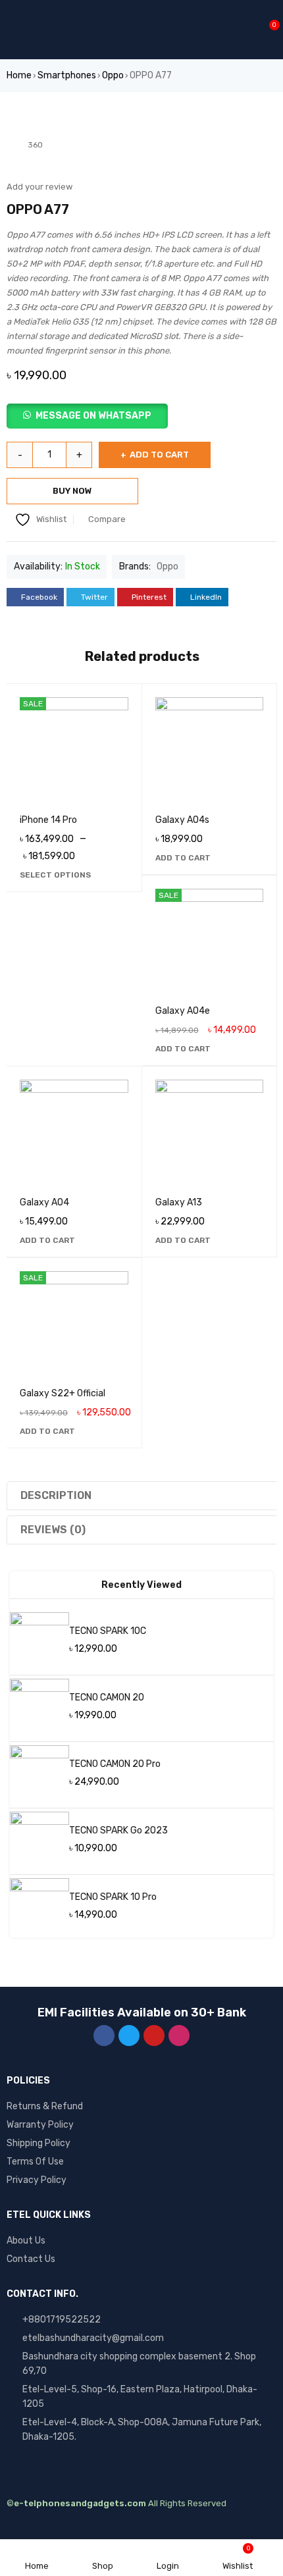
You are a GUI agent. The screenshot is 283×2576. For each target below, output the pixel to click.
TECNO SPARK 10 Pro (113, 1897)
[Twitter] (129, 2036)
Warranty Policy (40, 2125)
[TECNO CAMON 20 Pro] (39, 1775)
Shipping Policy (39, 2143)
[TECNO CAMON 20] (39, 1708)
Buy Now (72, 491)
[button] (141, 416)
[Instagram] (179, 2036)
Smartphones (67, 75)
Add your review (39, 187)
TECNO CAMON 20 (107, 1697)
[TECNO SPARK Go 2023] (39, 1841)
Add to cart (159, 455)
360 (35, 145)
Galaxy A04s (182, 820)
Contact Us (31, 2259)
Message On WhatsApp (93, 416)
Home (19, 75)
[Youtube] (154, 2036)
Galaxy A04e (183, 1011)
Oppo (113, 75)
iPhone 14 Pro (48, 820)
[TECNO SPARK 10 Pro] (39, 1908)
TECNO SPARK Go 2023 (118, 1830)
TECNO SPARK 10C (108, 1631)
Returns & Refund (45, 2106)
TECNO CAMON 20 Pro (115, 1764)
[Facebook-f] (104, 2036)
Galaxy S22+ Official (63, 1393)
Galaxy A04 (44, 1202)
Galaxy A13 (179, 1202)
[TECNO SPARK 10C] (39, 1642)
